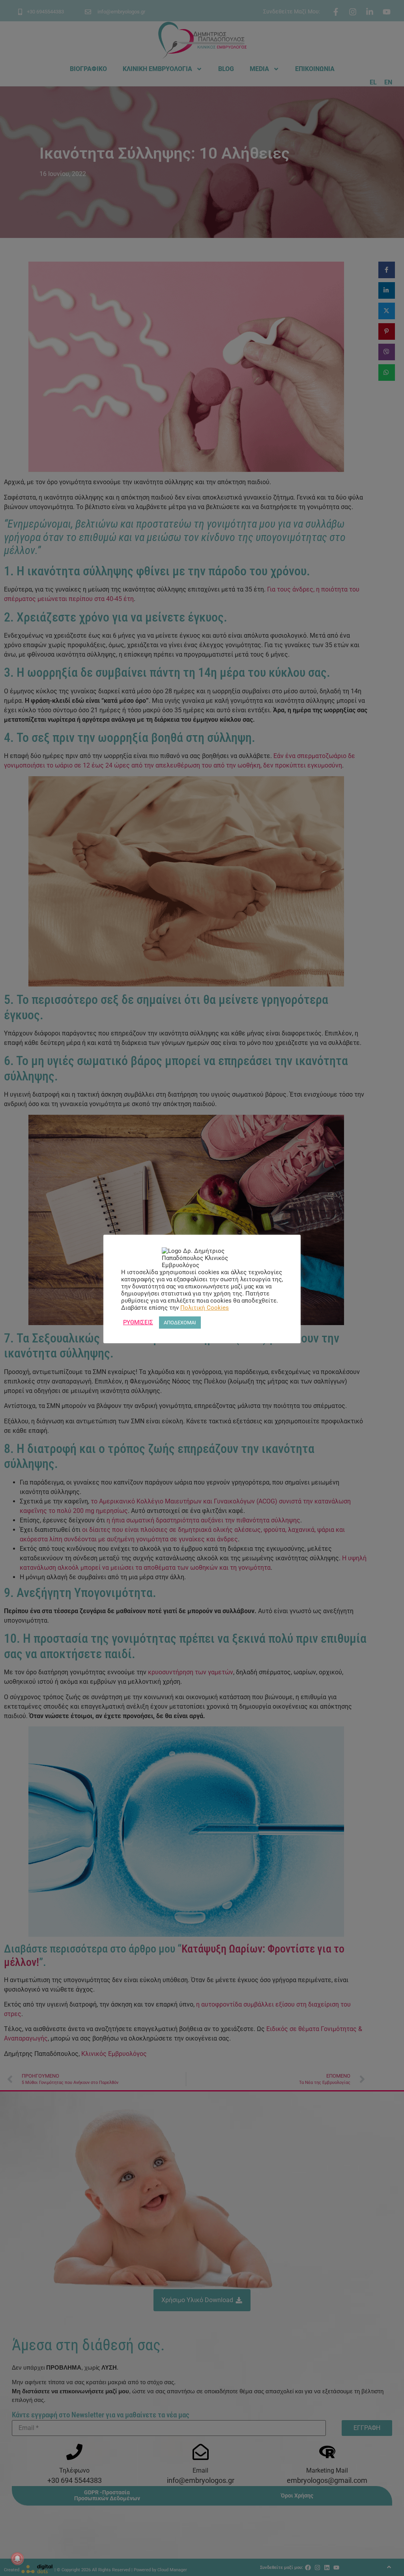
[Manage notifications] (17, 2559)
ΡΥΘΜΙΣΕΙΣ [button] (138, 1322)
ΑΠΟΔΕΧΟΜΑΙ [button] (180, 1323)
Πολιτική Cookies (205, 1308)
